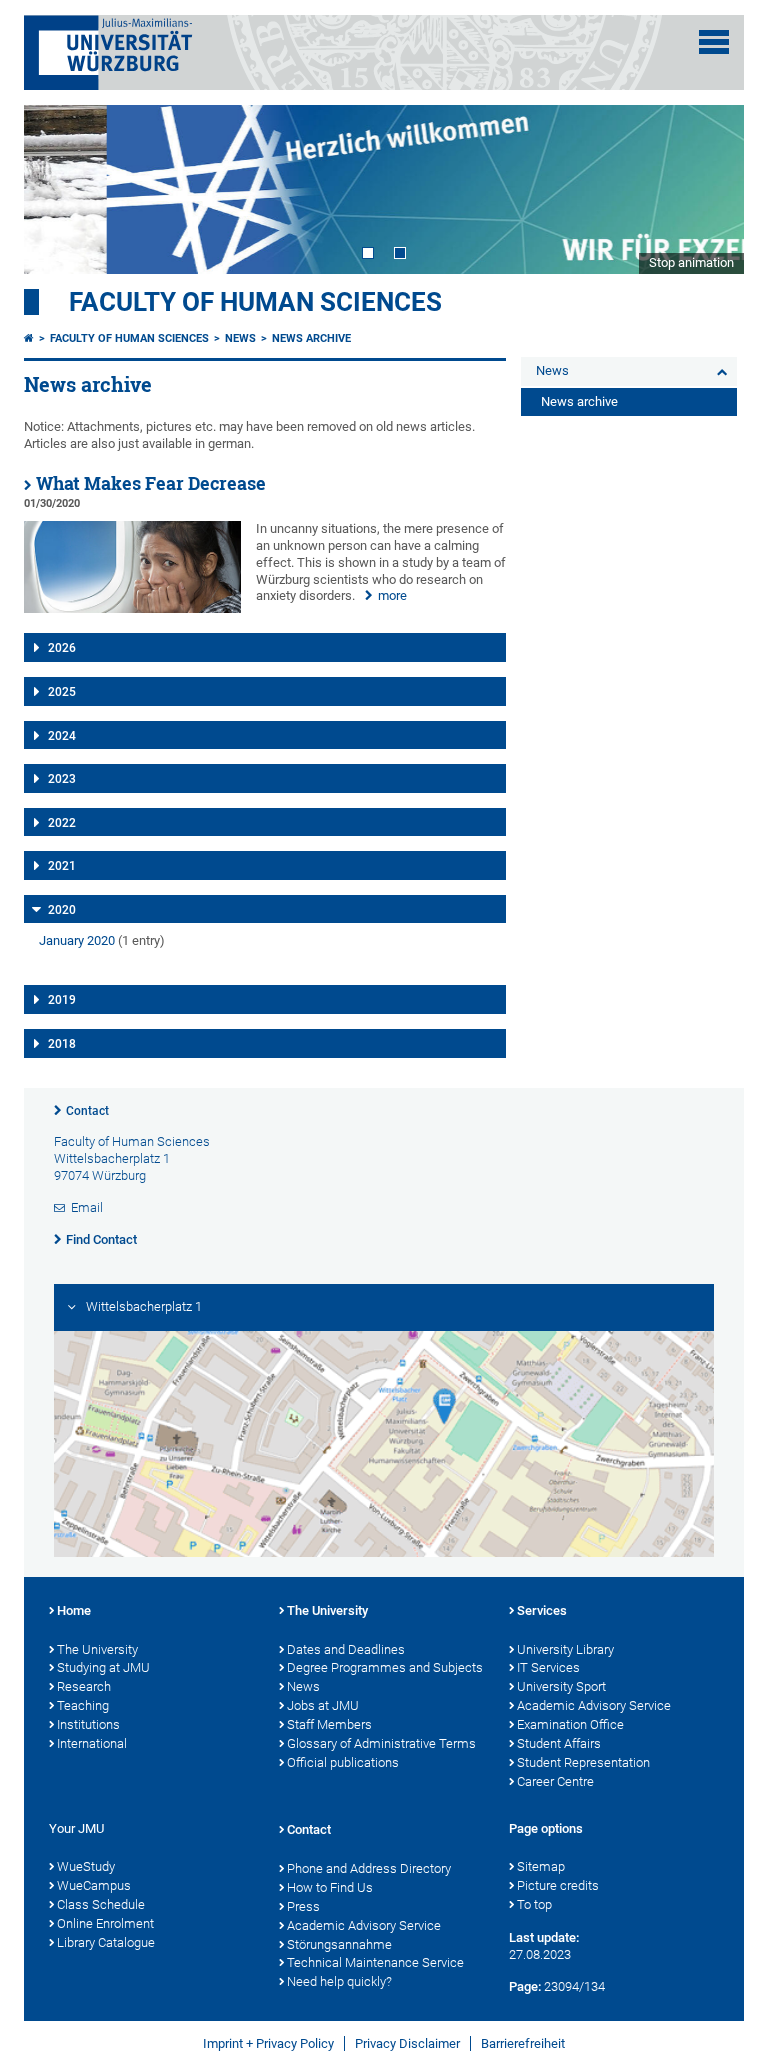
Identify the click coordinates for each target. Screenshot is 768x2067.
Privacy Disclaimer (407, 2043)
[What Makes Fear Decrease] (132, 608)
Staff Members (329, 1724)
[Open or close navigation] (714, 42)
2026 (62, 648)
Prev (59, 189)
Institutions (88, 1724)
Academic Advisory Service (594, 1705)
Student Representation (583, 1762)
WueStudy (86, 1866)
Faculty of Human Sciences (255, 302)
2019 (62, 1000)
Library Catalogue (106, 1942)
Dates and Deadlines (346, 1649)
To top (534, 1904)
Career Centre (555, 1781)
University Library (565, 1649)
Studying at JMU (103, 1667)
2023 (62, 779)
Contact (87, 1111)
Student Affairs (559, 1743)
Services (542, 1610)
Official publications (343, 1762)
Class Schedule (101, 1904)
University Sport (561, 1686)
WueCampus (94, 1885)
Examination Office (570, 1724)
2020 (62, 910)
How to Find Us (330, 1887)
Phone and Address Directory (369, 1868)
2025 (62, 692)
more (392, 595)
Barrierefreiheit (523, 2043)
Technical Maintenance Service (375, 1962)
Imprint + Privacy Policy (268, 2043)
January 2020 (77, 940)
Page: (525, 1986)
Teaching (83, 1705)
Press (303, 1906)
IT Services (548, 1667)
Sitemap (541, 1866)
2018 (62, 1044)
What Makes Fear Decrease (151, 483)
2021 (62, 866)
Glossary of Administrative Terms (381, 1743)
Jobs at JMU (323, 1705)
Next (709, 189)
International (92, 1743)
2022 (62, 823)
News (240, 338)
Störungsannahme (339, 1944)
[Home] (29, 338)
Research (84, 1686)
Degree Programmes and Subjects (385, 1667)
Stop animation (691, 262)
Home (74, 1610)
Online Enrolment (105, 1923)
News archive (311, 338)
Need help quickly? (339, 1981)
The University (97, 1649)
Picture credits (558, 1885)
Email (87, 1207)
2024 (62, 736)
